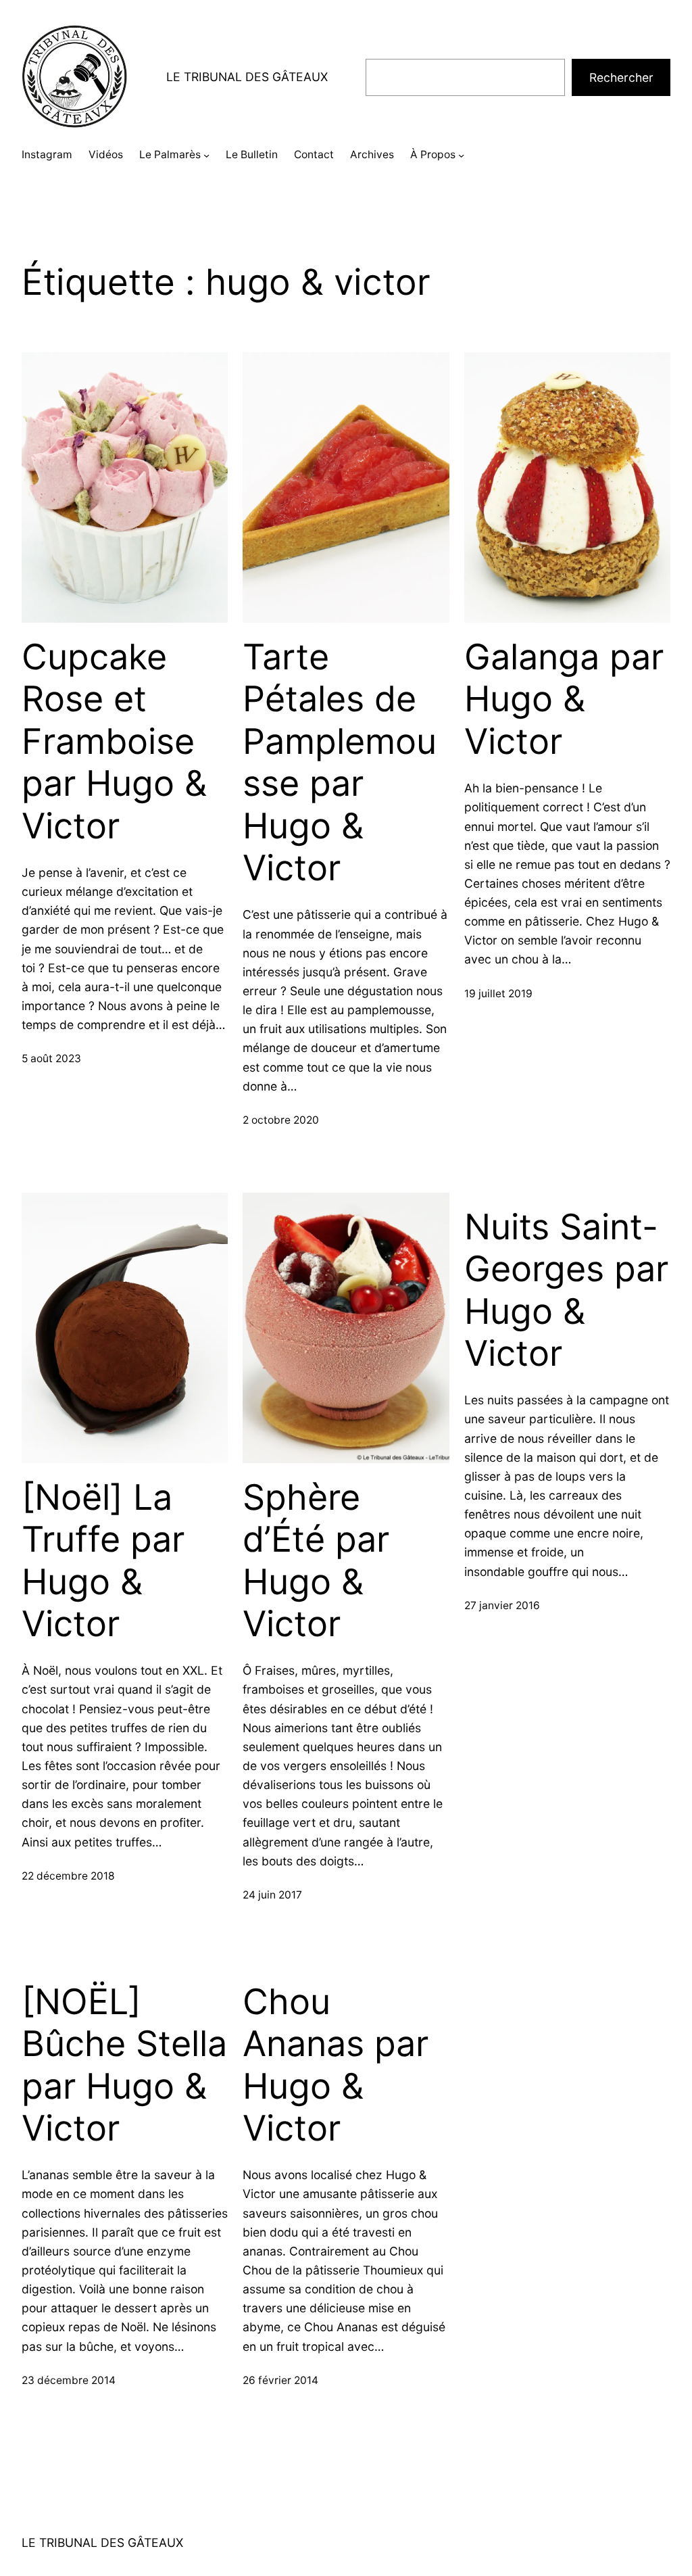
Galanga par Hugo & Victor (564, 699)
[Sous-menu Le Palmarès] (206, 155)
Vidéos (106, 154)
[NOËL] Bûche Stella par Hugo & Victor (124, 2065)
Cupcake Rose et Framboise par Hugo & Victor (114, 742)
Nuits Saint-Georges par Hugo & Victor (566, 1290)
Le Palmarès (170, 154)
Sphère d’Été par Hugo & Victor (316, 1561)
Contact (314, 154)
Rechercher (621, 77)
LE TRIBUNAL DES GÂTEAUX (247, 77)
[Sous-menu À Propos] (461, 155)
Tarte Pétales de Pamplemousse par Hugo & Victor (340, 763)
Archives (372, 154)
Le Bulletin (252, 154)
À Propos (433, 154)
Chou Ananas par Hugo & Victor (336, 2065)
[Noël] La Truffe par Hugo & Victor (103, 1561)
